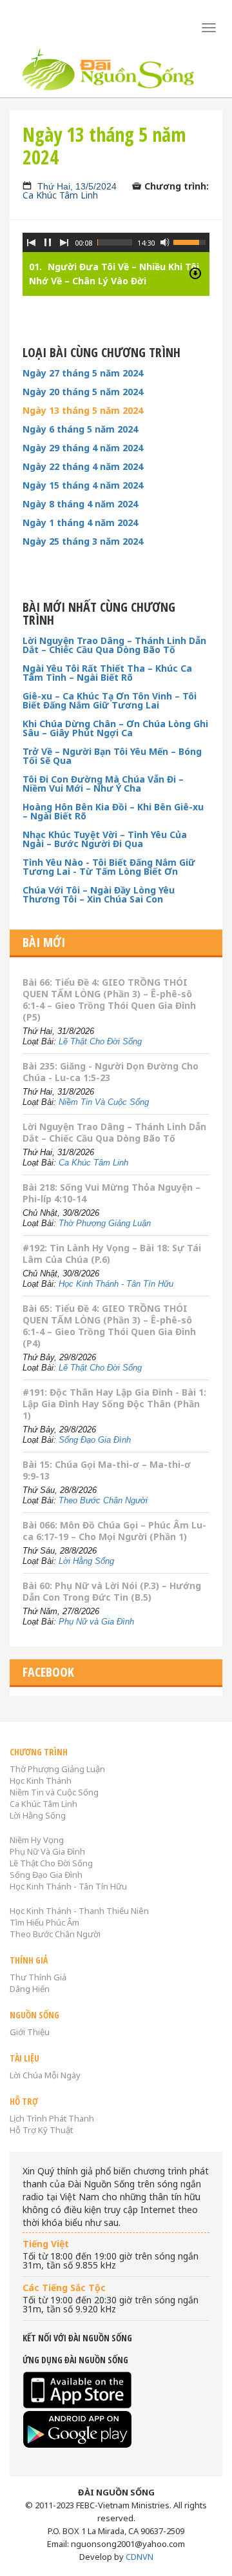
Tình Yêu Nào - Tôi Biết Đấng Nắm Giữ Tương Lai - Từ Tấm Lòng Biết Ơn (109, 867)
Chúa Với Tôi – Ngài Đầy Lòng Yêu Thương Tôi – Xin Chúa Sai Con (99, 895)
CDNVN (140, 2557)
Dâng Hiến (30, 1989)
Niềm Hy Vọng (37, 1840)
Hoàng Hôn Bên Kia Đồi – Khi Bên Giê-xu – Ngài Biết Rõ (113, 812)
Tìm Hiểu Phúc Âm (44, 1922)
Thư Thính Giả (38, 1977)
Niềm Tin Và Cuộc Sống (104, 1102)
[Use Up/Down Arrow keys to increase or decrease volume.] (191, 241)
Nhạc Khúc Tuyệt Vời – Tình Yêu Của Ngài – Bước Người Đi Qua (105, 839)
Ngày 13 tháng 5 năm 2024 (83, 411)
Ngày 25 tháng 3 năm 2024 (83, 542)
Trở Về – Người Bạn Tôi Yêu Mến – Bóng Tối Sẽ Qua (112, 756)
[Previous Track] (31, 242)
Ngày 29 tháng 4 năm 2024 (83, 448)
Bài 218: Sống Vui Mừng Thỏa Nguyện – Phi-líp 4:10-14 (111, 1193)
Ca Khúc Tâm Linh (60, 195)
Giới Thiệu (30, 2032)
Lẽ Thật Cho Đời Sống (100, 1041)
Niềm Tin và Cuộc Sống (54, 1792)
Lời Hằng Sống (86, 1561)
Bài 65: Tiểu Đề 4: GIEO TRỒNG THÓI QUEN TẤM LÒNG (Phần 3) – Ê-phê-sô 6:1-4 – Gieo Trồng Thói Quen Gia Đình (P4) (109, 1326)
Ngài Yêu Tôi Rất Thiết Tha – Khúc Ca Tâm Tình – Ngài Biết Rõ (107, 673)
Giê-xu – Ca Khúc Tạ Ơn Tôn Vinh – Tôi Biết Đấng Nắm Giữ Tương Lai (110, 701)
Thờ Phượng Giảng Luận (105, 1223)
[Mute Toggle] (165, 242)
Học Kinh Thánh (41, 1781)
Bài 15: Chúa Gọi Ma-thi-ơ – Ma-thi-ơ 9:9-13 (107, 1470)
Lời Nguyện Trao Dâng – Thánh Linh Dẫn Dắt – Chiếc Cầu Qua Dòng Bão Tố (114, 645)
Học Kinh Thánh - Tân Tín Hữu (116, 1284)
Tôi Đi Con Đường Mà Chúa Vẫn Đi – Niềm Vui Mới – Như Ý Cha (103, 784)
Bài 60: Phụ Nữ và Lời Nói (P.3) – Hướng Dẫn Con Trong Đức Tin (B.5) (112, 1591)
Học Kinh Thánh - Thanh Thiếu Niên (79, 1911)
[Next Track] (64, 242)
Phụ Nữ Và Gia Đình (47, 1851)
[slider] (115, 242)
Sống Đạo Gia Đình (95, 1440)
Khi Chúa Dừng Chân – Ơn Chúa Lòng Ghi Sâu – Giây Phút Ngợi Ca (115, 728)
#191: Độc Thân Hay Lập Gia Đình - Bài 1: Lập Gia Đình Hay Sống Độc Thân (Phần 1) (114, 1404)
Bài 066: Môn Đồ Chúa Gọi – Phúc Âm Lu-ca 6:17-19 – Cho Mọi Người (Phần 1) (114, 1531)
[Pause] (48, 242)
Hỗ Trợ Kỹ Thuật (41, 2130)
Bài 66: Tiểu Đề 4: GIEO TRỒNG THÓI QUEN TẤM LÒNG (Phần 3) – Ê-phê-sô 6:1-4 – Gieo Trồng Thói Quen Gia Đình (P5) (109, 1000)
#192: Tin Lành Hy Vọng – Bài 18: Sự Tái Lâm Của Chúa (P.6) (112, 1254)
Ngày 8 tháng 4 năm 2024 (80, 504)
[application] (116, 255)
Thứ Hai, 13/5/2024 (77, 186)
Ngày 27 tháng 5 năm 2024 (83, 373)
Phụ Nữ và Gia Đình (96, 1622)
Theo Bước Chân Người (103, 1500)
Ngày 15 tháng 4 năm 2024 (83, 485)
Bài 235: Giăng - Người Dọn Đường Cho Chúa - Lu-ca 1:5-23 (111, 1072)
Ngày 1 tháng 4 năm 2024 (80, 523)
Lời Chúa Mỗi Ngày (45, 2075)
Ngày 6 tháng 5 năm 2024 (80, 429)
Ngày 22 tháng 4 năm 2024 (83, 467)
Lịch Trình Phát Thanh (52, 2118)
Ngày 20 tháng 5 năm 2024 (83, 392)
